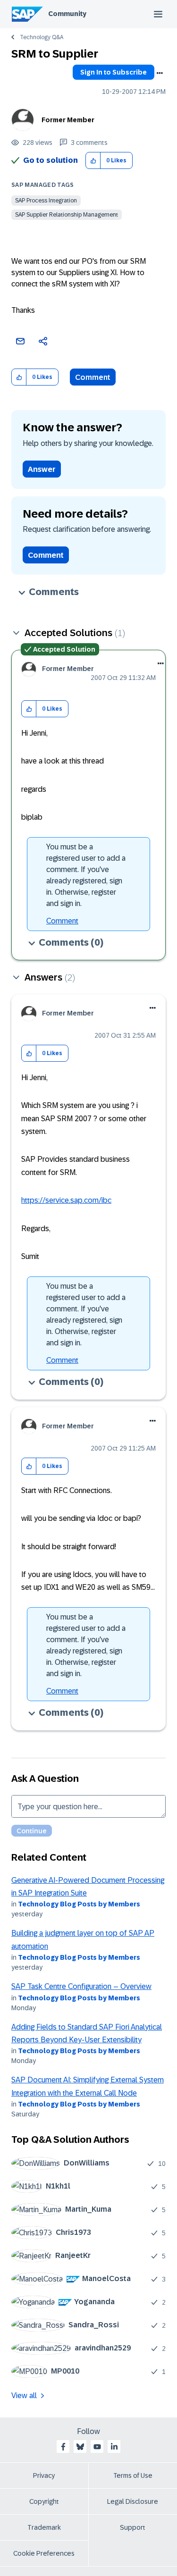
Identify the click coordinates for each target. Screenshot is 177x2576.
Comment (93, 377)
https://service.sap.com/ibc (66, 1200)
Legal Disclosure (133, 2501)
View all (24, 2396)
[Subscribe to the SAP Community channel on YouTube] (97, 2447)
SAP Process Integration (46, 201)
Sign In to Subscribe (114, 72)
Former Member (68, 120)
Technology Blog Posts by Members (79, 1904)
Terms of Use (133, 2475)
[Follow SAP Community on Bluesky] (80, 2447)
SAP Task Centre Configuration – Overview (81, 1986)
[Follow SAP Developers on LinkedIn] (114, 2447)
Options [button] (160, 73)
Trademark (44, 2527)
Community (67, 14)
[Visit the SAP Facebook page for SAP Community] (63, 2447)
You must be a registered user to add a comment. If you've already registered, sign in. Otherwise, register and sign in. (86, 875)
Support (133, 2527)
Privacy (44, 2475)
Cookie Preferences (44, 2553)
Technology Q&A (42, 37)
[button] (93, 161)
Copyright (44, 2501)
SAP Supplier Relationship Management (67, 215)
